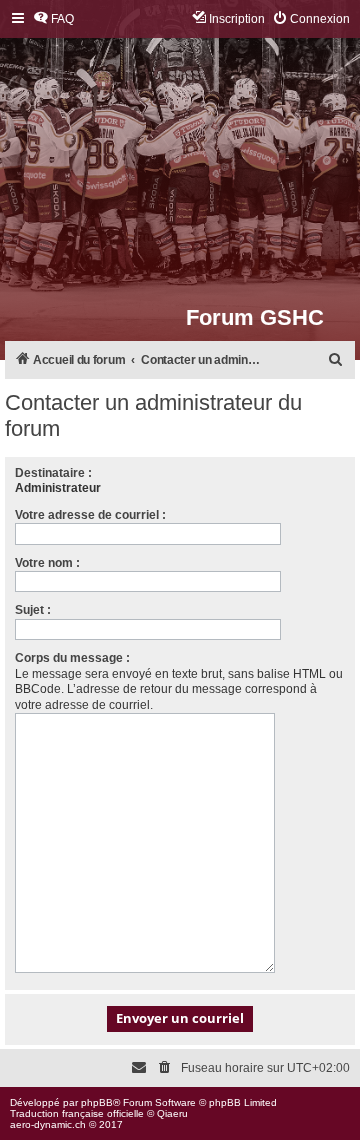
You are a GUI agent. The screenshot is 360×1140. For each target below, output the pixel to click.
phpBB (97, 1102)
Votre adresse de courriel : (90, 515)
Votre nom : (47, 563)
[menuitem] (53, 19)
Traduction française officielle (77, 1113)
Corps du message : (72, 658)
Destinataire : (53, 473)
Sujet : (33, 610)
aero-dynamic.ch (48, 1124)
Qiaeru (172, 1113)
